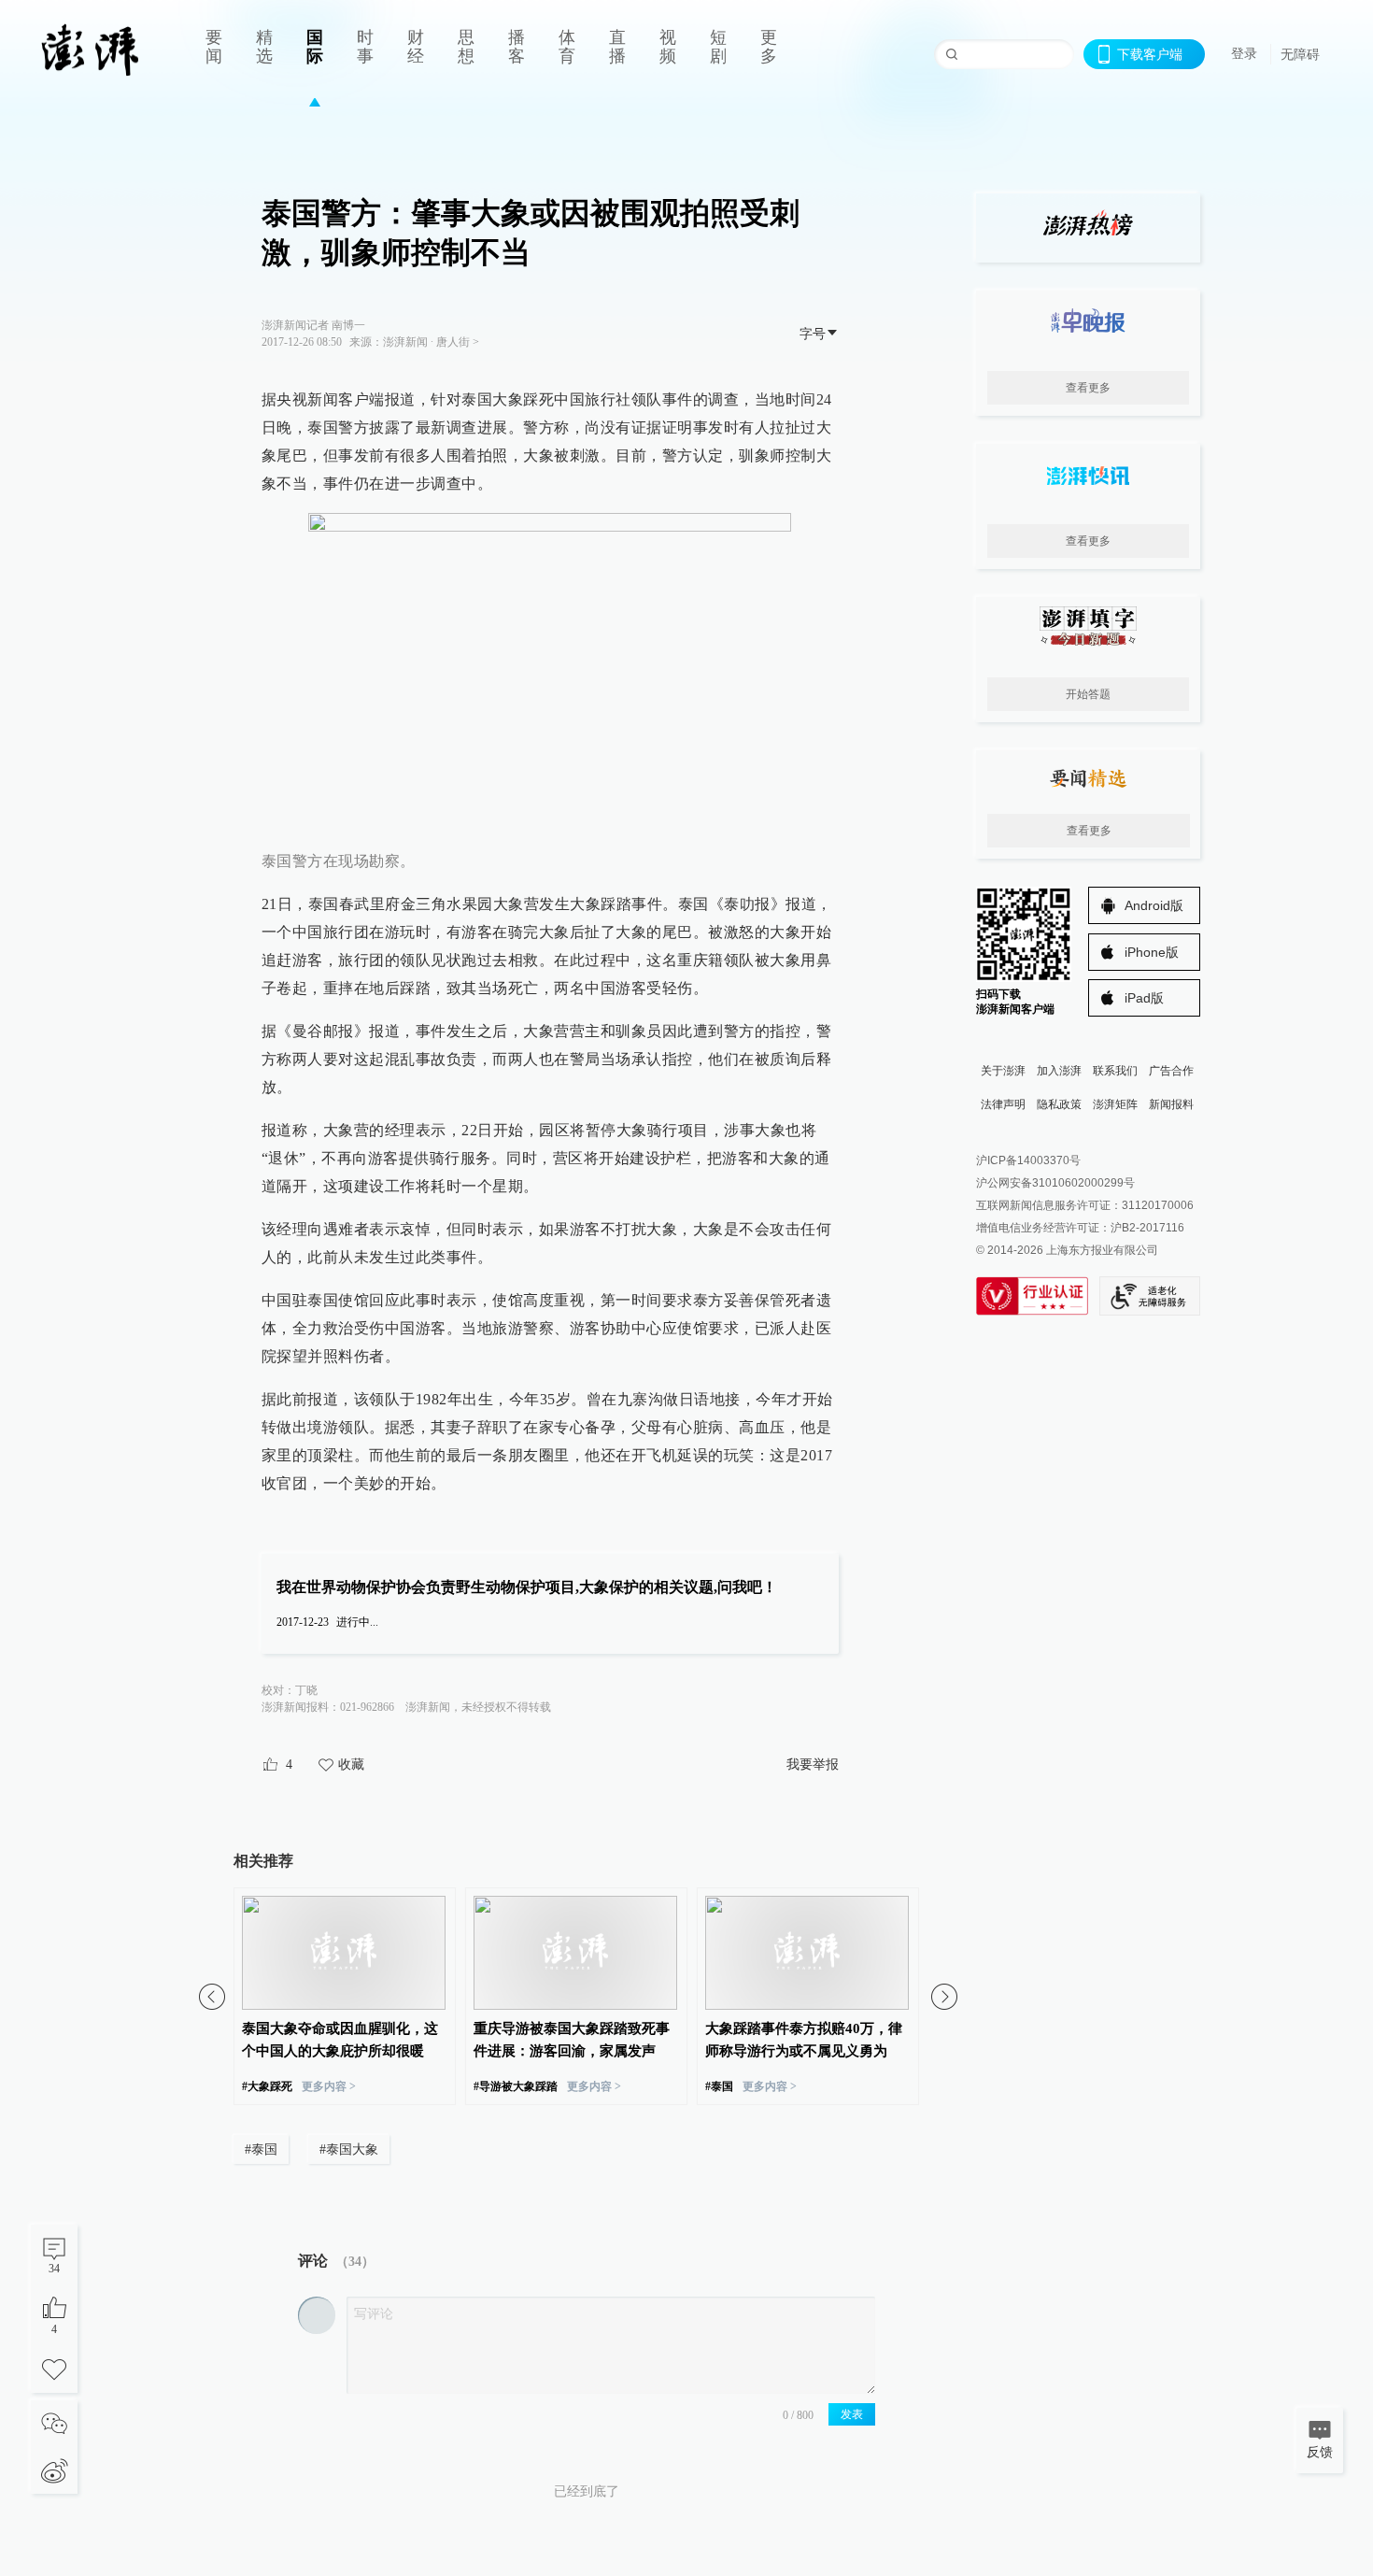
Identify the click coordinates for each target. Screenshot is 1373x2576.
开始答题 (1088, 694)
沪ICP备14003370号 (1028, 1160)
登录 (1244, 53)
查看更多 (1088, 388)
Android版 (1154, 905)
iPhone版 (1152, 952)
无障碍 (1300, 54)
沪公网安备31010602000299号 (1055, 1183)
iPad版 (1144, 998)
